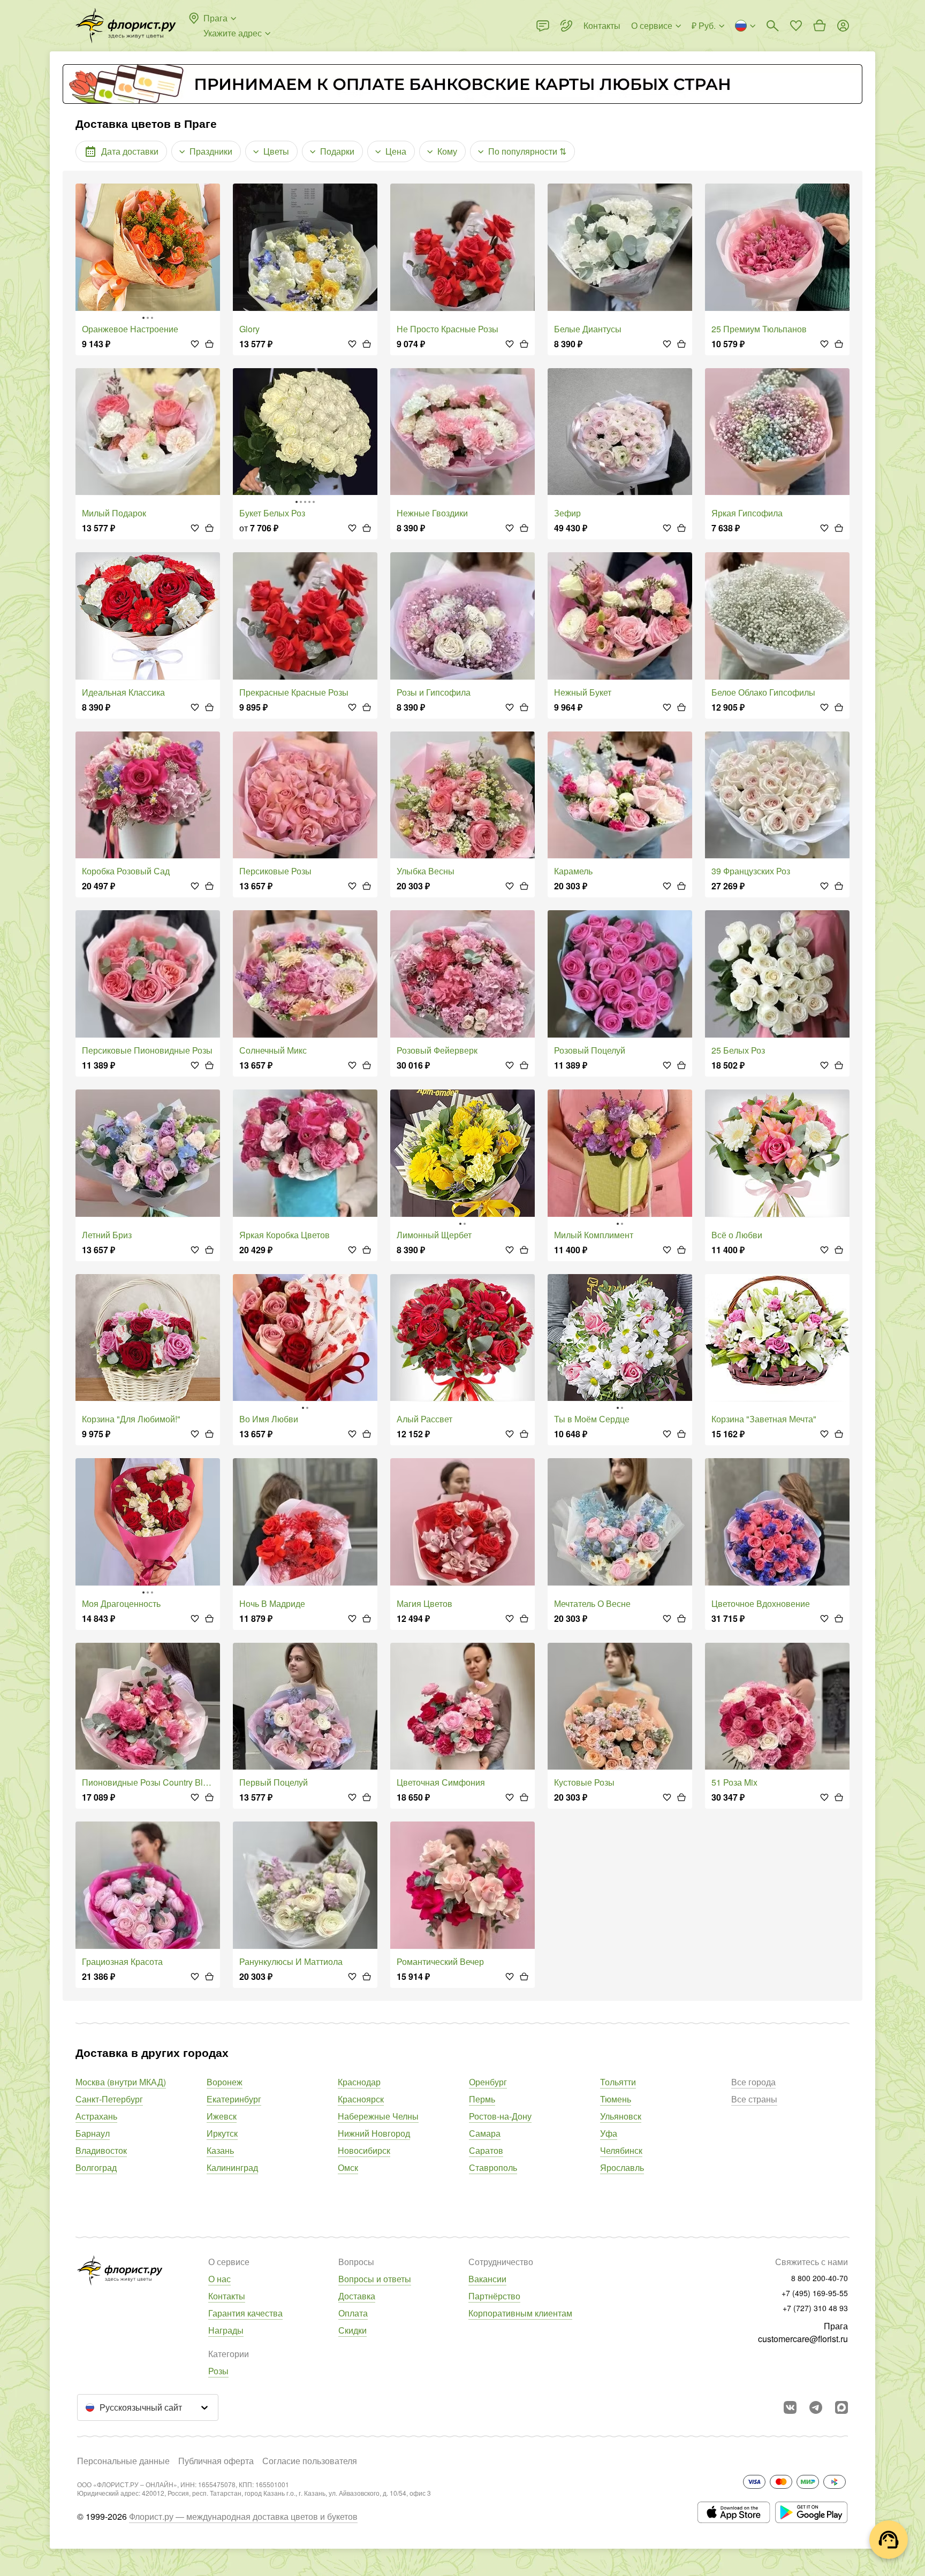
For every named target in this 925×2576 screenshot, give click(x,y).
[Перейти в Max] (841, 2407)
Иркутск (222, 2133)
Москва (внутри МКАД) (121, 2082)
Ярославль (622, 2167)
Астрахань (96, 2116)
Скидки (352, 2330)
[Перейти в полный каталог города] (126, 26)
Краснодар (359, 2082)
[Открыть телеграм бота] (816, 2407)
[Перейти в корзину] (820, 26)
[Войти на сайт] (843, 26)
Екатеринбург (234, 2099)
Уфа (609, 2133)
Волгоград (96, 2167)
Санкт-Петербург (109, 2099)
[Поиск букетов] (772, 26)
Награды (226, 2330)
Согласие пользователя (310, 2461)
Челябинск (621, 2150)
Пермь (482, 2099)
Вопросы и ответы (375, 2279)
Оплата (353, 2313)
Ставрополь (493, 2167)
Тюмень (616, 2099)
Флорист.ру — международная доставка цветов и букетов (243, 2516)
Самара (485, 2133)
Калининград (232, 2167)
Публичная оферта (216, 2461)
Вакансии (487, 2279)
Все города (753, 2082)
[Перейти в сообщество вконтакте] (790, 2407)
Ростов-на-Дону (500, 2116)
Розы (218, 2371)
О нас (219, 2279)
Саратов (486, 2150)
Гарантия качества (245, 2313)
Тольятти (618, 2082)
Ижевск (222, 2116)
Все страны (754, 2099)
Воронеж (225, 2082)
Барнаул (93, 2133)
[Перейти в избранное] (796, 26)
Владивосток (101, 2150)
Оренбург (488, 2082)
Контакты (227, 2296)
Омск (348, 2167)
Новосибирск (364, 2150)
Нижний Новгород (374, 2133)
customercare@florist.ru (803, 2339)
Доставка (357, 2296)
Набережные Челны (378, 2116)
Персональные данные (123, 2461)
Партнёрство (494, 2296)
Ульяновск (621, 2116)
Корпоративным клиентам (520, 2313)
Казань (220, 2150)
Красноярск (361, 2099)
